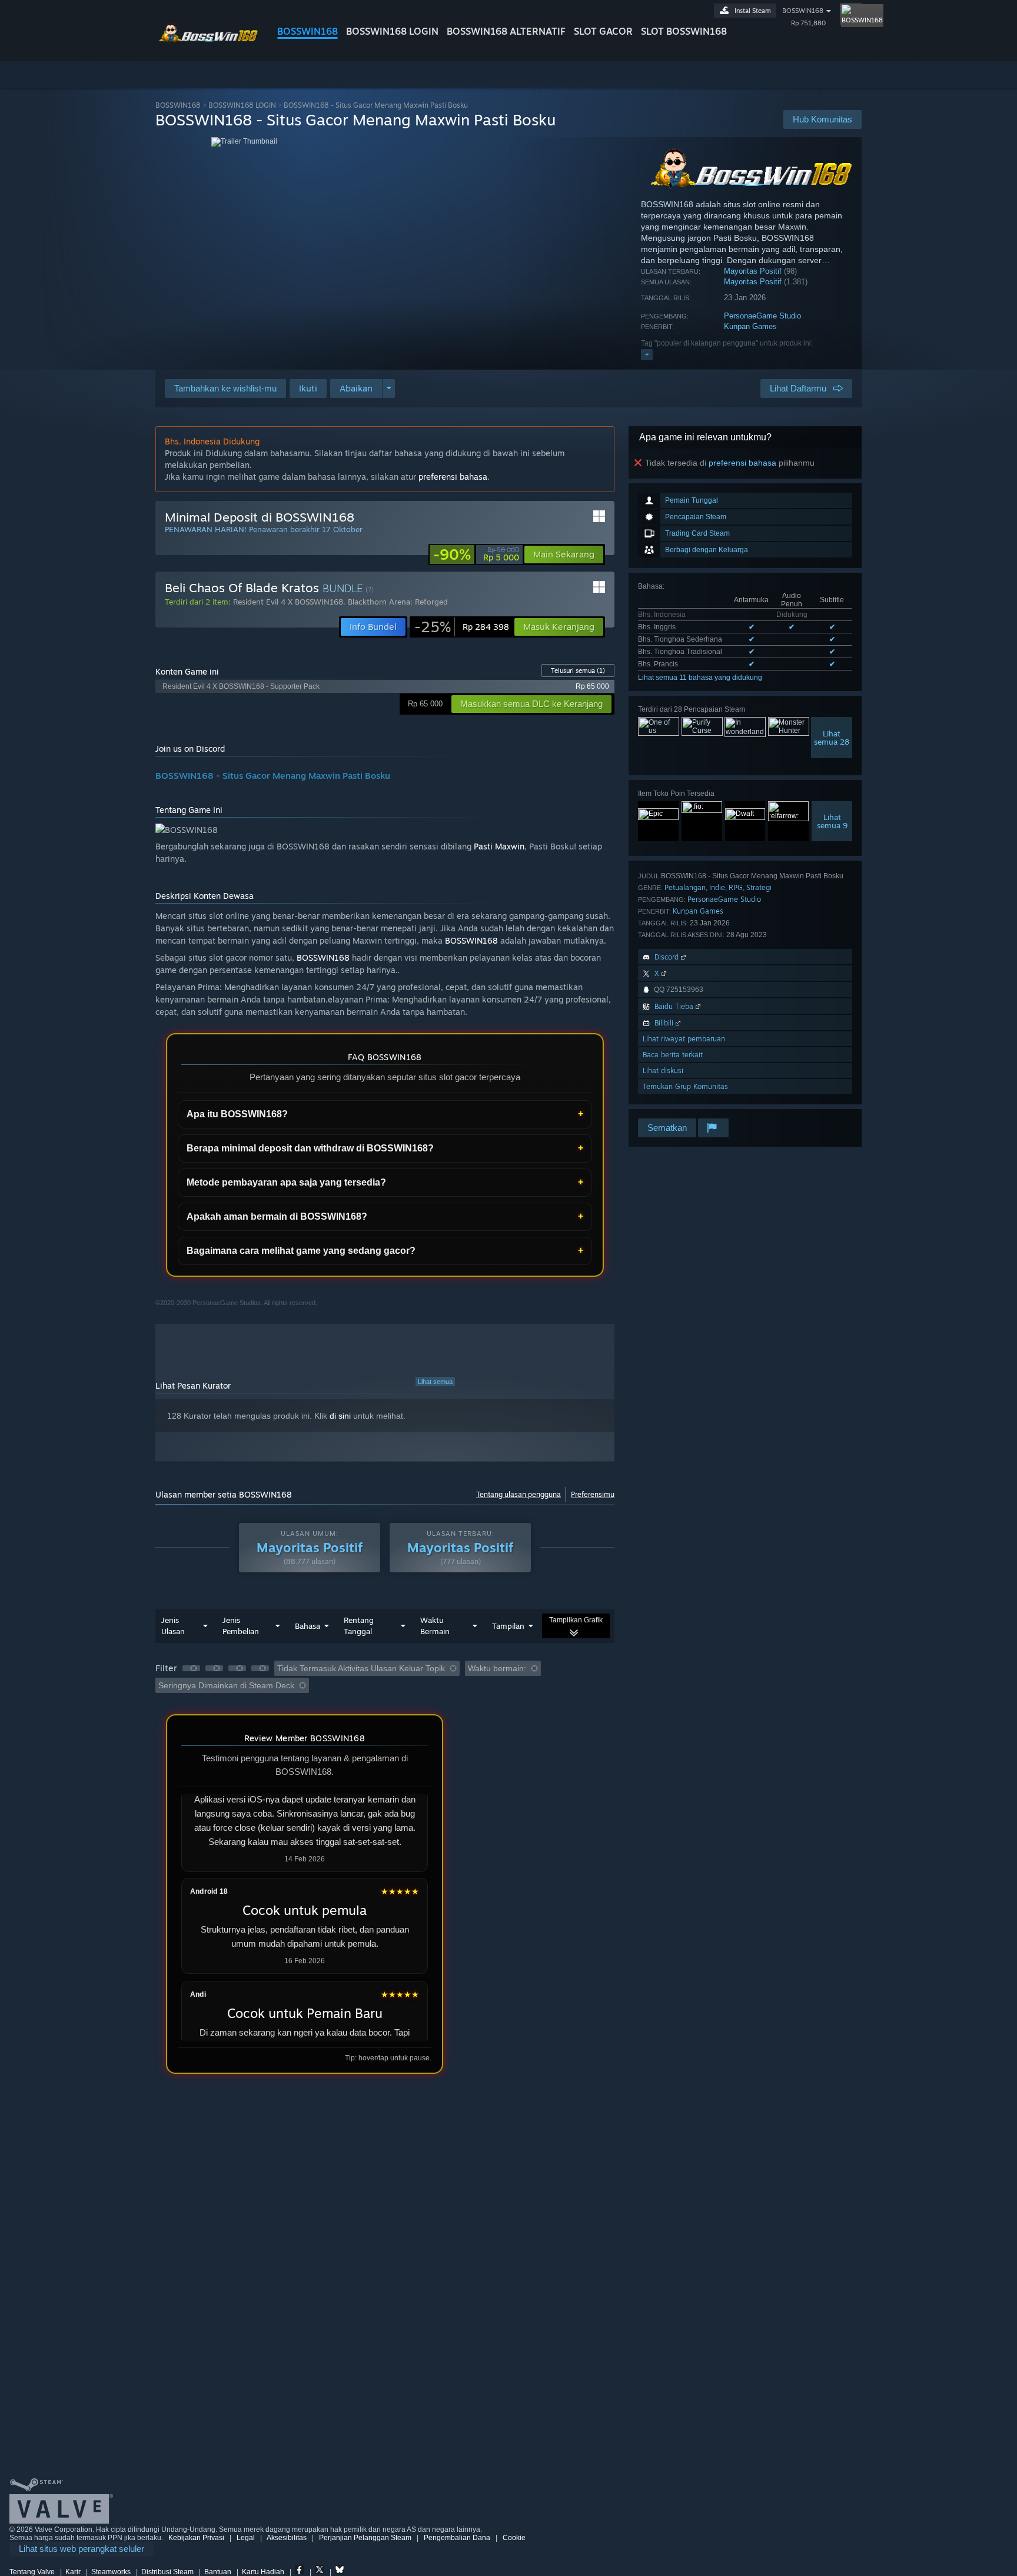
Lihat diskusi (663, 1070)
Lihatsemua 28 (832, 738)
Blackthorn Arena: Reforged (398, 602)
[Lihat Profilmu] (851, 14)
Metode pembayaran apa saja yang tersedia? (286, 1182)
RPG (736, 887)
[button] (308, 389)
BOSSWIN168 (308, 31)
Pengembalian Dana (457, 2538)
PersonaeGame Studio (762, 316)
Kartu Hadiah (263, 2572)
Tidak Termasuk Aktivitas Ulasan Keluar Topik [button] (361, 1668)
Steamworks (111, 2572)
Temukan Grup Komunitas (685, 1086)
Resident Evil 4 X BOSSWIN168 (288, 602)
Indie (717, 887)
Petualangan (685, 887)
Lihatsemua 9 (832, 821)
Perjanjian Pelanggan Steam (365, 2538)
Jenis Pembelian (241, 1626)
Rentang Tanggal (359, 1626)
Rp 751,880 (808, 23)
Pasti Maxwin (499, 846)
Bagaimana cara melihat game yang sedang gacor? (301, 1251)
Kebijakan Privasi (196, 2538)
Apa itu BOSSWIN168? (237, 1114)
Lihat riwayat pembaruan (684, 1039)
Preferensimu (593, 1494)
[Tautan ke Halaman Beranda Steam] (207, 40)
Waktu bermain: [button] (497, 1668)
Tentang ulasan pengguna (519, 1494)
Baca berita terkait (673, 1055)
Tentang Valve (32, 2572)
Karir (73, 2572)
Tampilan (508, 1626)
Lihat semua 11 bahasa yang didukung (700, 678)
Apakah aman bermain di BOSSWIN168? (277, 1216)
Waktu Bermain (435, 1626)
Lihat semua (435, 1382)
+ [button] (647, 354)
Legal (246, 2538)
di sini (340, 1416)
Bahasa (308, 1626)
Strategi (759, 887)
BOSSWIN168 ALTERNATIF (506, 31)
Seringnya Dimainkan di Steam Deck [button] (226, 1685)
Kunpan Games (750, 326)
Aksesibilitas (287, 2538)
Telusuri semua (578, 670)
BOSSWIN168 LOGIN (392, 31)
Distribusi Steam (167, 2572)
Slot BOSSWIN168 (684, 31)
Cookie (514, 2538)
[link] (476, 555)
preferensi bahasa (742, 463)
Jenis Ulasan (173, 1626)
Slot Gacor (603, 31)
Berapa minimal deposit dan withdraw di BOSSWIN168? (310, 1148)
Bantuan (218, 2572)
